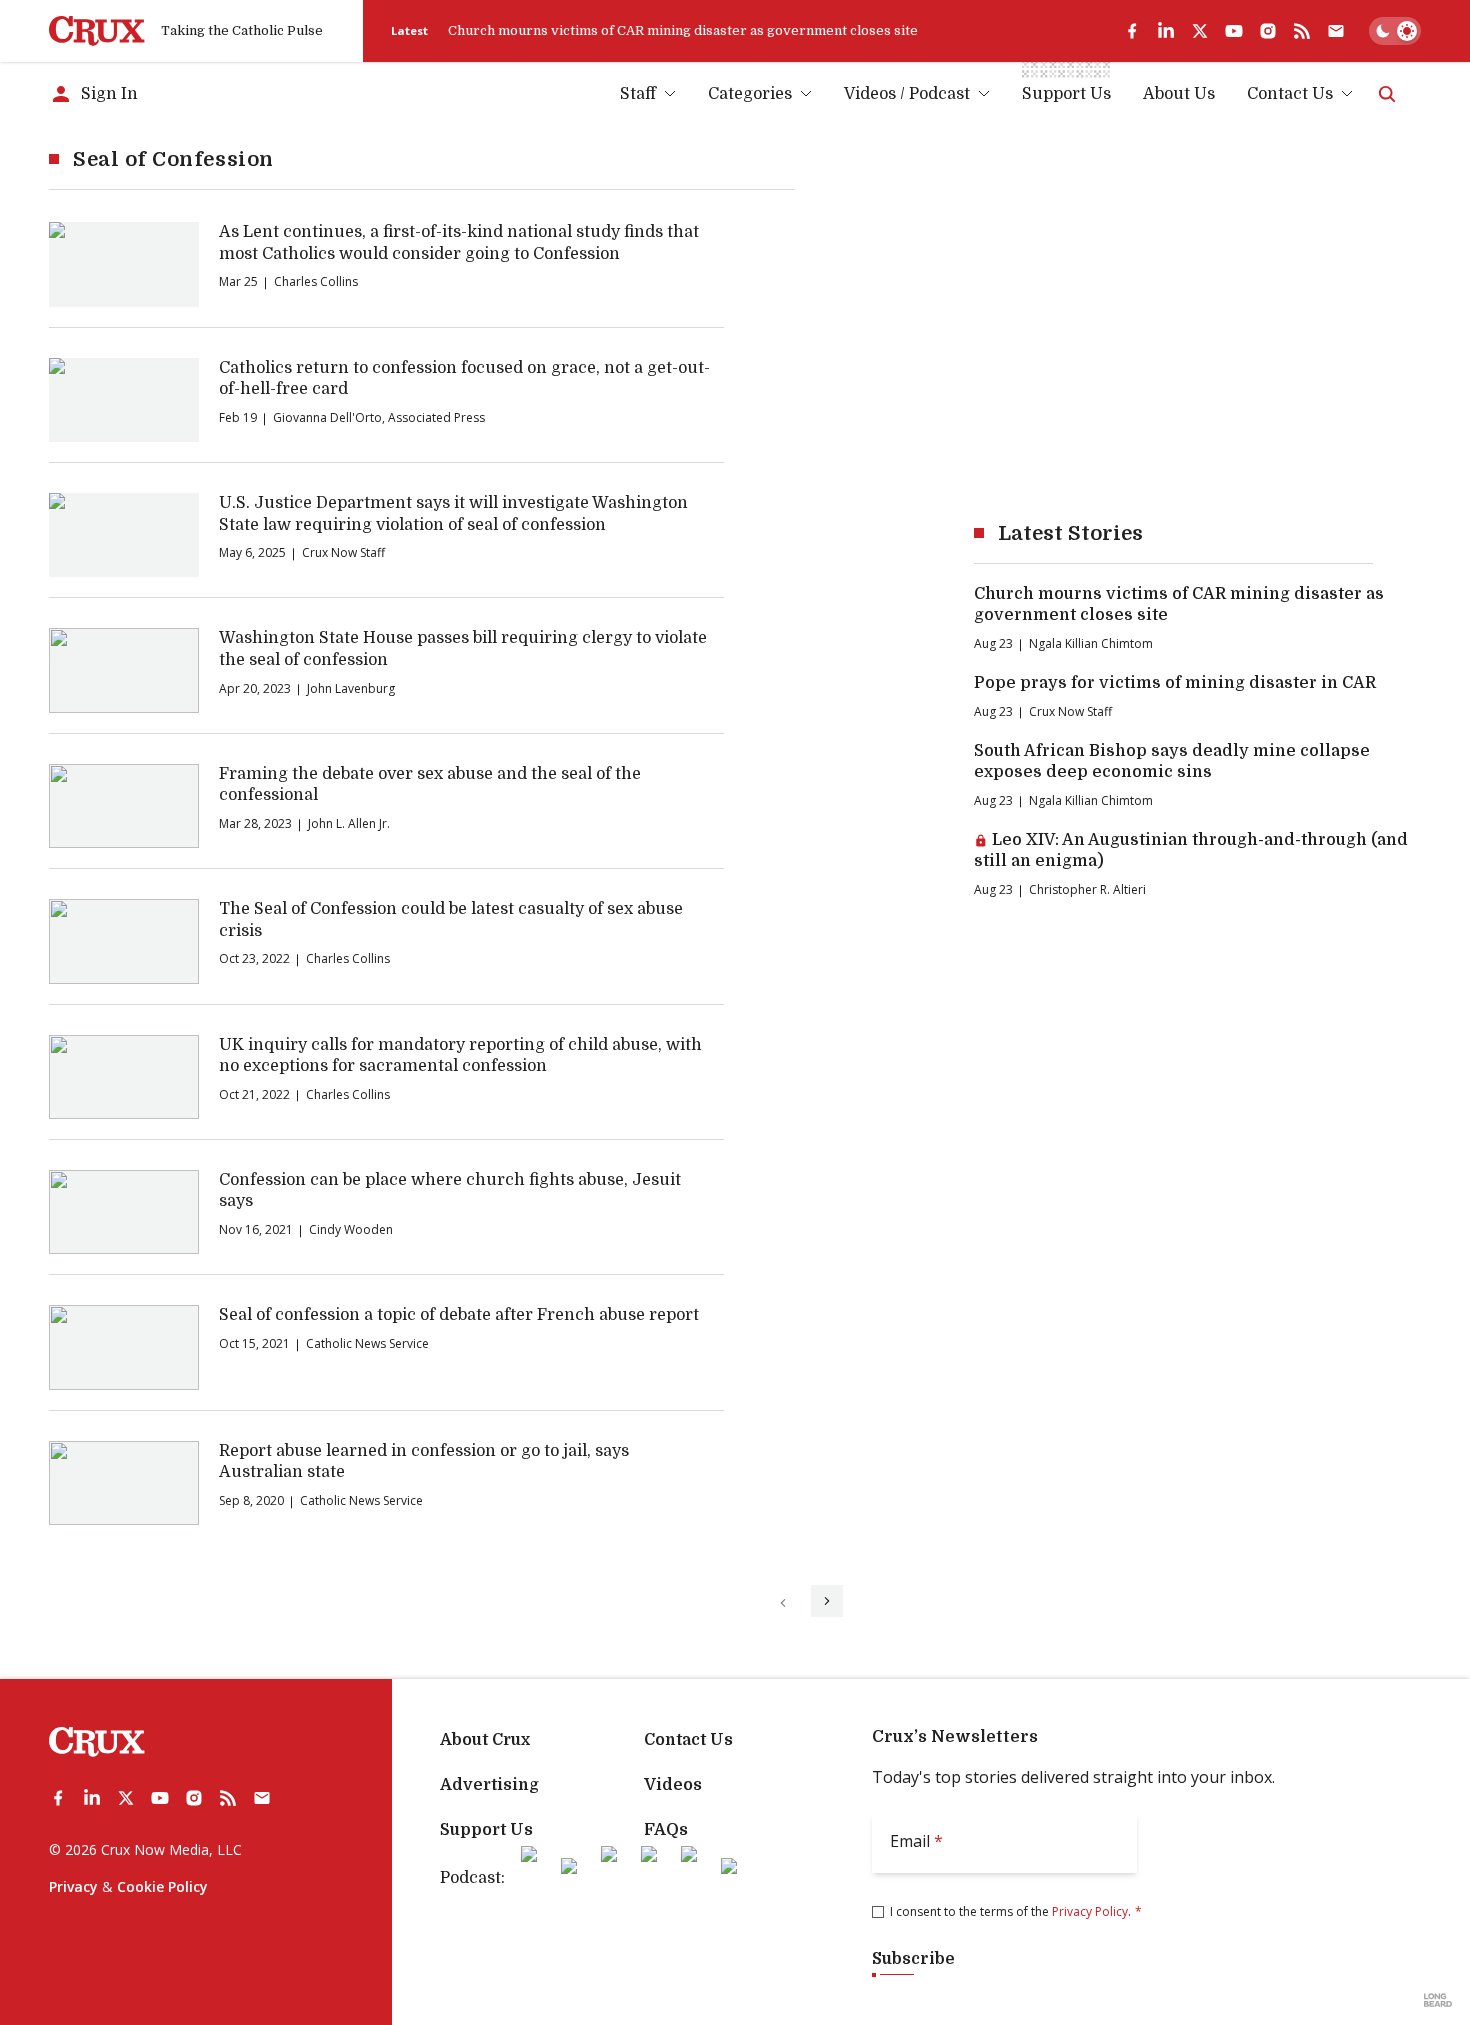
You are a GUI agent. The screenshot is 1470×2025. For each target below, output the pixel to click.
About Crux (485, 1740)
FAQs (666, 1830)
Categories (750, 94)
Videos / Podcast (907, 94)
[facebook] (1132, 31)
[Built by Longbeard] (1438, 2000)
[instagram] (1268, 31)
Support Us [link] (1066, 94)
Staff (638, 94)
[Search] (1387, 94)
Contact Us (1290, 94)
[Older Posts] (827, 1601)
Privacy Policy (1090, 1911)
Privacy (73, 1886)
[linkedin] (1166, 31)
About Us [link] (1179, 94)
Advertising (489, 1785)
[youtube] (1234, 31)
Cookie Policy (162, 1886)
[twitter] (1200, 31)
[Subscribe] (1336, 31)
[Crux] (97, 31)
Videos (673, 1785)
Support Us (486, 1830)
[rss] (1302, 31)
